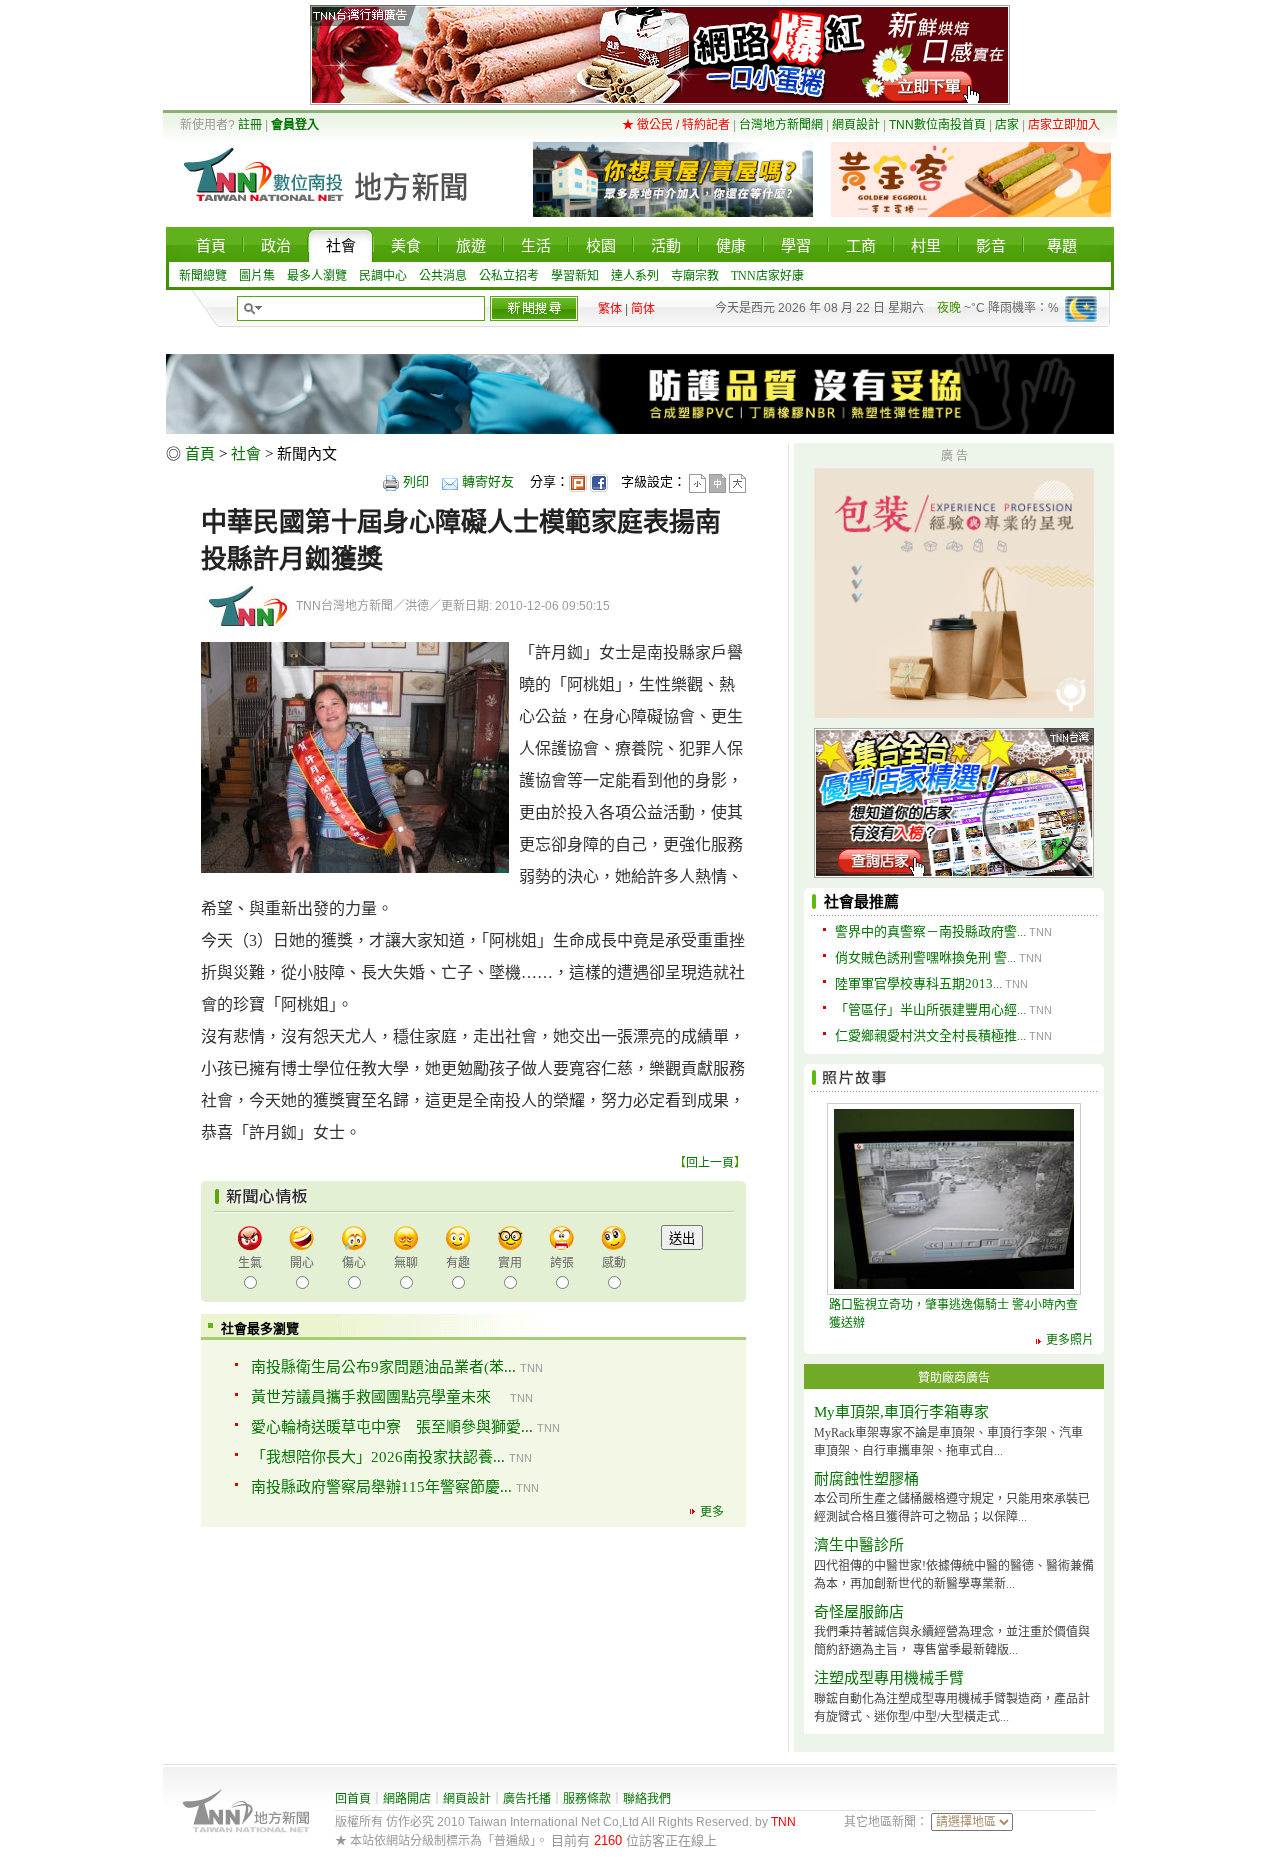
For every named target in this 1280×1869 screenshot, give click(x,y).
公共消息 (443, 276)
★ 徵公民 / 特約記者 (676, 125)
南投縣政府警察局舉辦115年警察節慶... (381, 1487)
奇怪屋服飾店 (859, 1612)
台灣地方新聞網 (781, 125)
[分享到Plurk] (578, 481)
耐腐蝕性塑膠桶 (866, 1479)
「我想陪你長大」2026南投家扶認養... (378, 1457)
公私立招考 (509, 276)
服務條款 (587, 1799)
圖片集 (257, 276)
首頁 (200, 454)
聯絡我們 (647, 1799)
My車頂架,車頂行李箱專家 (901, 1412)
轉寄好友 (488, 481)
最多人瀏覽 (317, 276)
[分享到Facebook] (599, 481)
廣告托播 (527, 1799)
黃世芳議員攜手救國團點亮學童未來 (378, 1397)
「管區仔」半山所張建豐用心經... (930, 1009)
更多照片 (1070, 1340)
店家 (1007, 125)
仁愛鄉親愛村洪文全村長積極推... (930, 1035)
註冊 (250, 125)
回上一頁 (710, 1163)
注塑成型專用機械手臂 (889, 1678)
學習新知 (575, 276)
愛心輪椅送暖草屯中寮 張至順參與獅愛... (392, 1427)
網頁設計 (856, 125)
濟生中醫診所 (859, 1545)
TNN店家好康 (767, 276)
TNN (783, 1822)
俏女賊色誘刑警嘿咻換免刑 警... (925, 957)
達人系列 (635, 276)
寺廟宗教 (695, 276)
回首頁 (353, 1799)
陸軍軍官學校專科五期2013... (918, 983)
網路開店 (407, 1799)
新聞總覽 (203, 276)
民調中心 (383, 276)
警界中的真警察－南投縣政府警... (930, 931)
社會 (246, 454)
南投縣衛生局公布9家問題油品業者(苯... (383, 1367)
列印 (416, 481)
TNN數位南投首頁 (937, 125)
